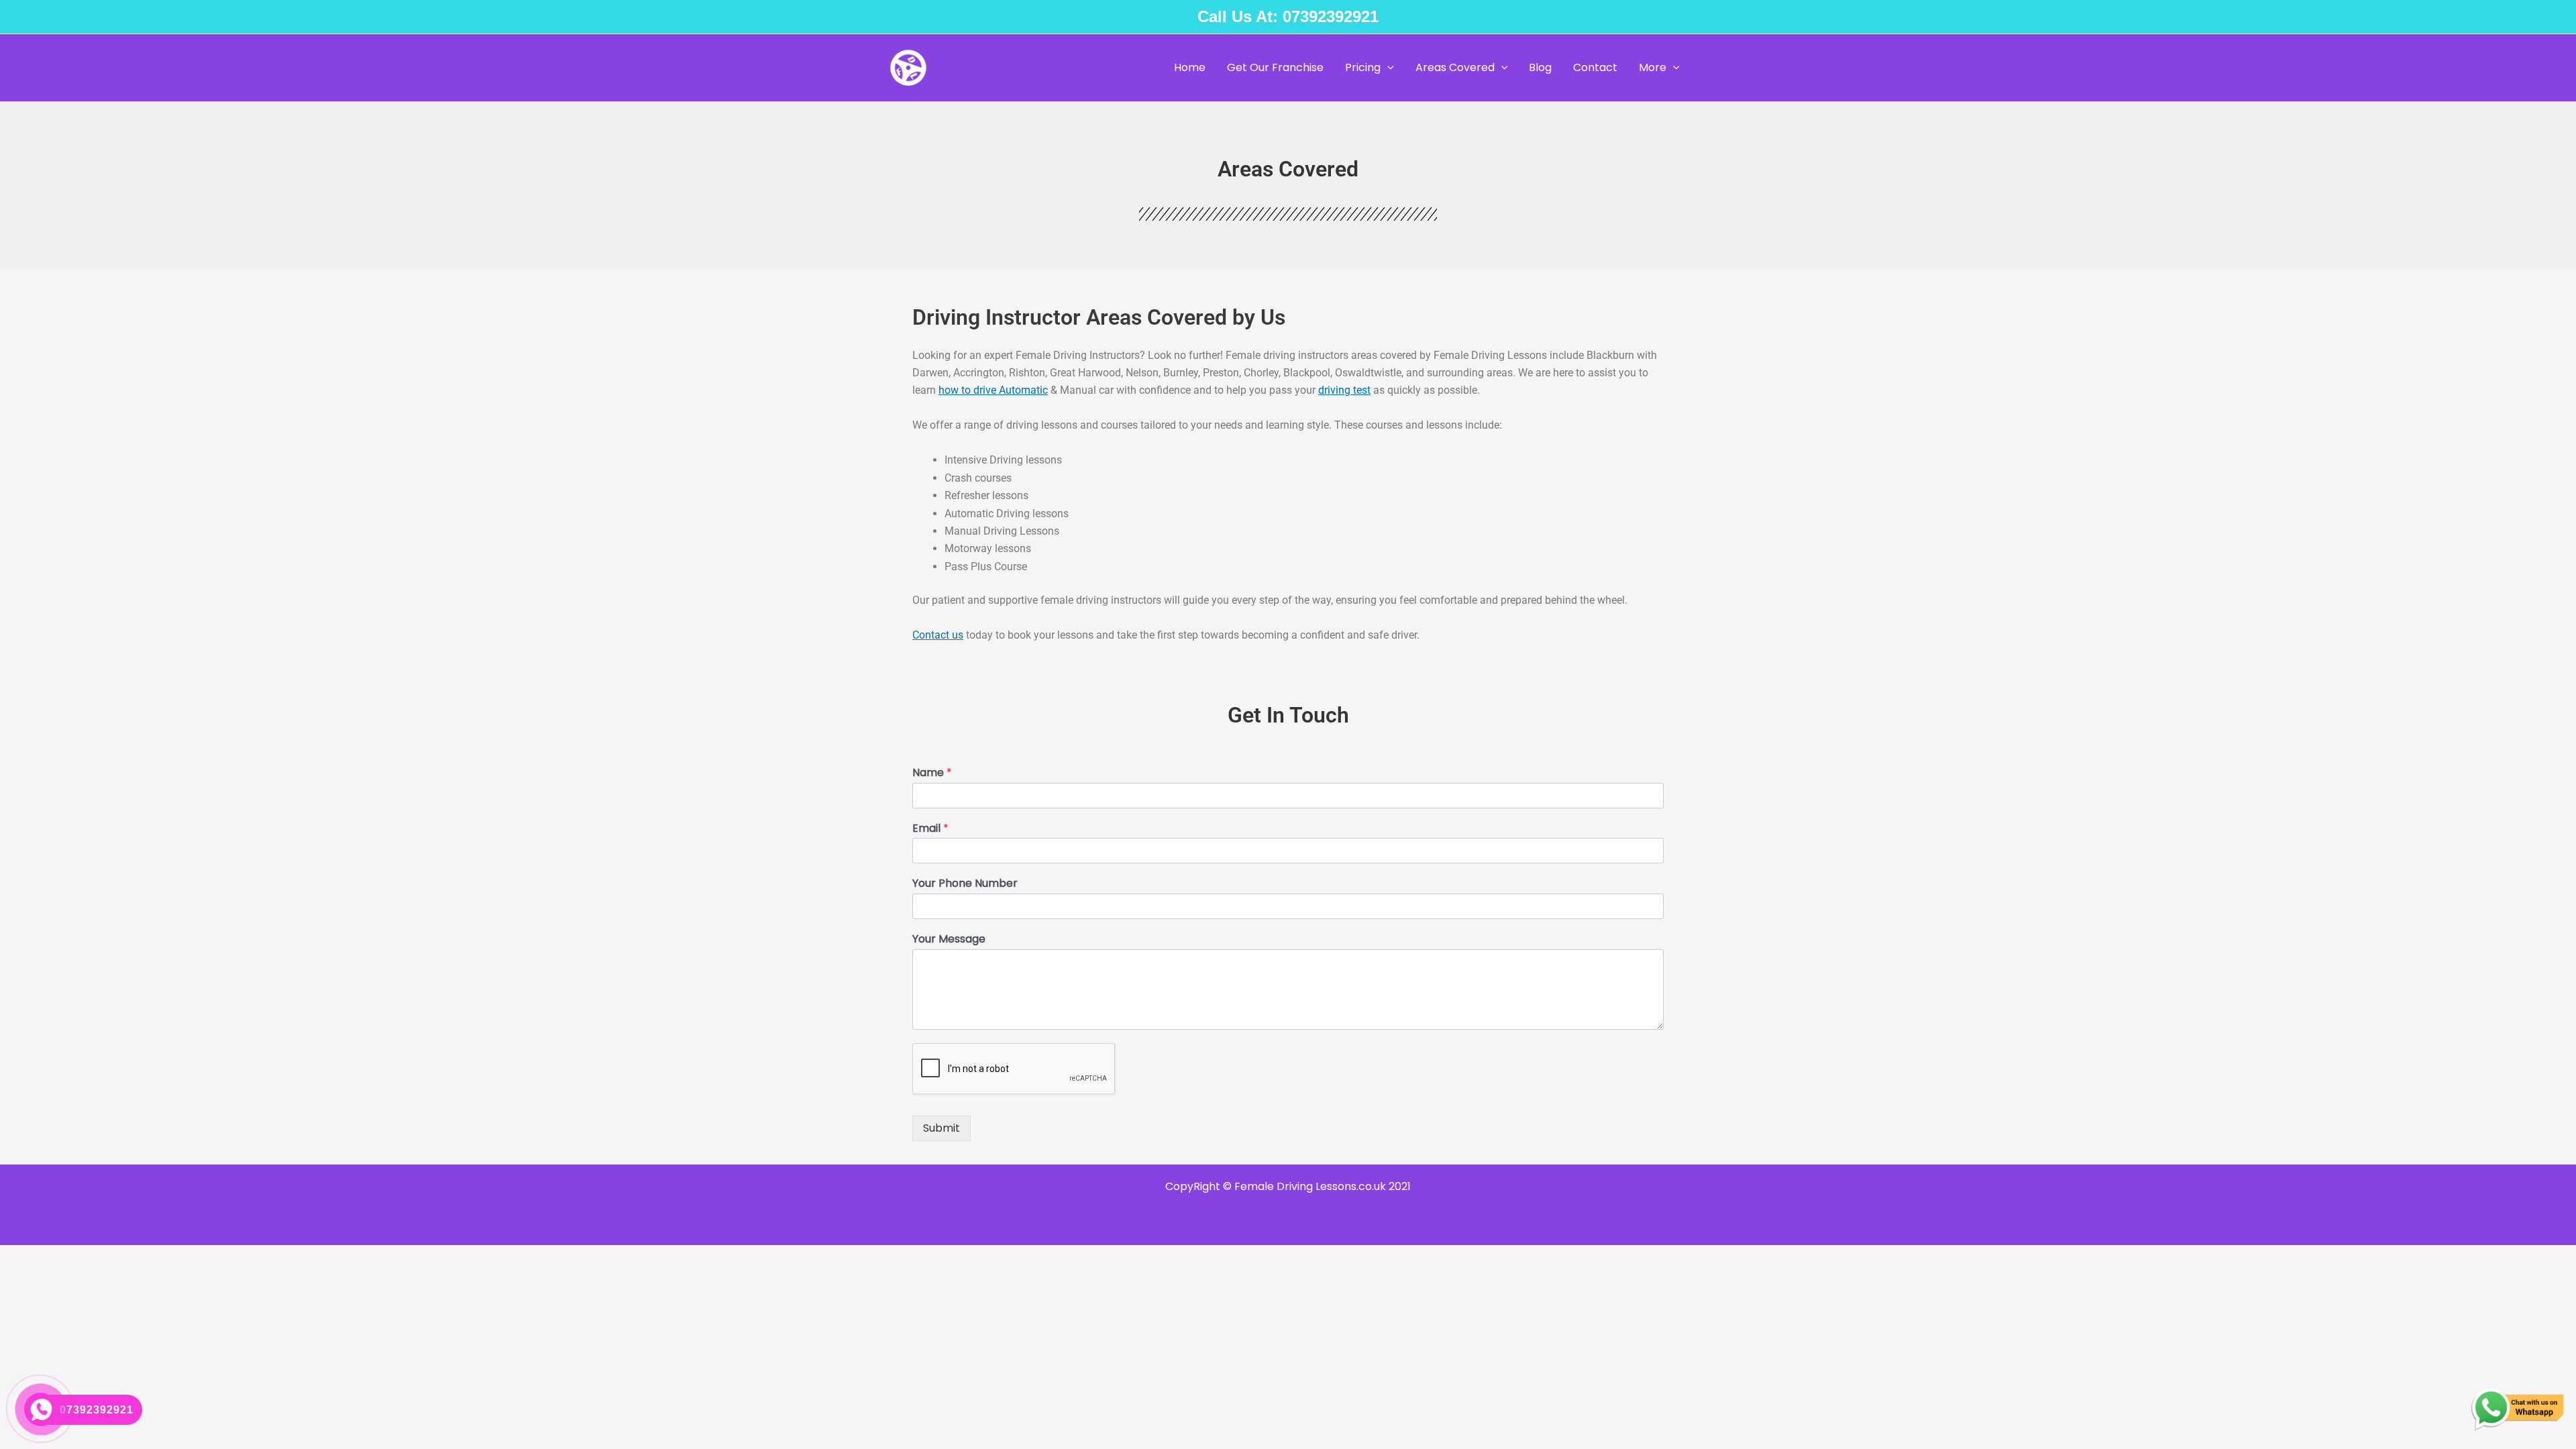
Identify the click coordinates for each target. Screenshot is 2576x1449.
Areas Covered (1455, 67)
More (1653, 67)
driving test (1344, 390)
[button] (1387, 68)
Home (1190, 67)
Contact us (938, 635)
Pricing (1363, 67)
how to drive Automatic (993, 390)
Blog (1540, 67)
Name (932, 773)
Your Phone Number (965, 884)
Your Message (949, 940)
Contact (1595, 67)
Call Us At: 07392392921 (1288, 16)
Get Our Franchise (1275, 67)
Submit (942, 1128)
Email (930, 829)
